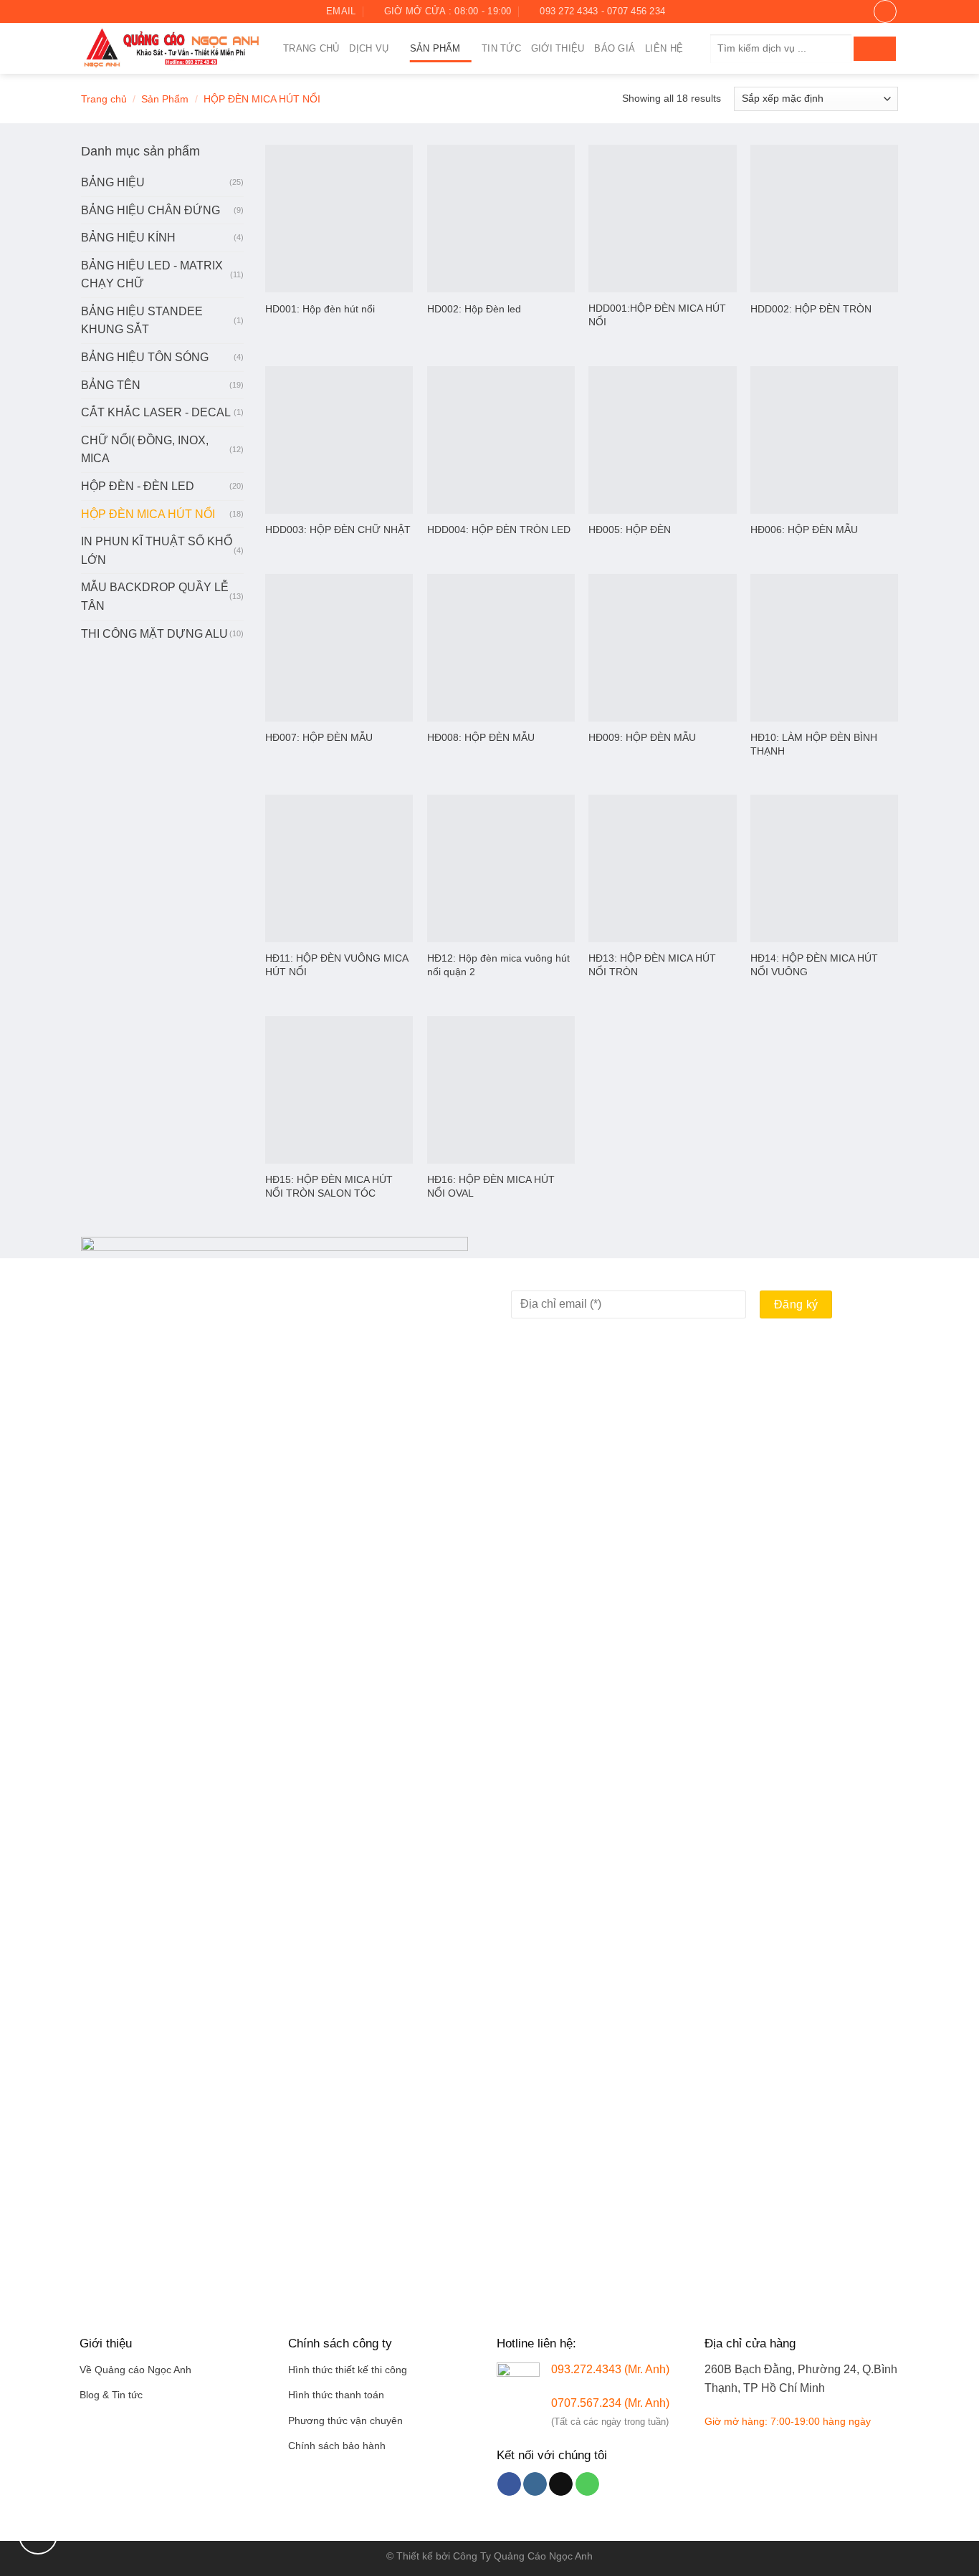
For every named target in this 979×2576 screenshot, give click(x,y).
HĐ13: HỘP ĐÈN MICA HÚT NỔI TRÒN (652, 965)
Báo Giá (615, 48)
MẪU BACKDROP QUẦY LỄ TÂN (155, 597)
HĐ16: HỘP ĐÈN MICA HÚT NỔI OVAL (491, 1186)
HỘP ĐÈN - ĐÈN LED (138, 486)
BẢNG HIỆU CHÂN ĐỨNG (151, 210)
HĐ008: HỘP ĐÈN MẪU (481, 737)
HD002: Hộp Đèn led (474, 309)
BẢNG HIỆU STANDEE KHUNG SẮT (142, 321)
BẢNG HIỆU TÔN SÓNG (145, 357)
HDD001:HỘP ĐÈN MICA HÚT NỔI (657, 315)
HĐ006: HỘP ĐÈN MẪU (804, 530)
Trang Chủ (311, 48)
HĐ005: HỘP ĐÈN (630, 530)
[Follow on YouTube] (143, 11)
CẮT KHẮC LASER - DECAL (156, 412)
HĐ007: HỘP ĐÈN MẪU (319, 737)
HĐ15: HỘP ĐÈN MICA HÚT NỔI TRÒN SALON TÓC (329, 1186)
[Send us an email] (129, 11)
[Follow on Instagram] (102, 11)
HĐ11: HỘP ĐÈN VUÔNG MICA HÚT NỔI (336, 965)
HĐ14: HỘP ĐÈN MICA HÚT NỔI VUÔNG (814, 965)
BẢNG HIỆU (113, 182)
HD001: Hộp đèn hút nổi (320, 309)
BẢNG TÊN (111, 385)
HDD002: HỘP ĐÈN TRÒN (811, 309)
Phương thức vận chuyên (345, 2421)
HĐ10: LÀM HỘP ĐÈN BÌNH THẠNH (814, 744)
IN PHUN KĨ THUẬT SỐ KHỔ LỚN (157, 551)
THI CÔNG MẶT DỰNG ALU (154, 634)
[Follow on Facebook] (88, 11)
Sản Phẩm (435, 48)
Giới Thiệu (558, 48)
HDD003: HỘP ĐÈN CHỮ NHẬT (338, 530)
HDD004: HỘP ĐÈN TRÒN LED (499, 530)
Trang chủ (104, 99)
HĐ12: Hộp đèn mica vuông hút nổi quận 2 (498, 965)
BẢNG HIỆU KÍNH (128, 238)
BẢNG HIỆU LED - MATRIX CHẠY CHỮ (152, 275)
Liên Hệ (664, 48)
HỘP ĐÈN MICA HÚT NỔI (148, 514)
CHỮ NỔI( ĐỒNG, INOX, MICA (145, 450)
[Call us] (587, 2484)
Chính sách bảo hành (337, 2446)
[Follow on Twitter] (115, 11)
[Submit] (875, 49)
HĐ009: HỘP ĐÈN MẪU (642, 737)
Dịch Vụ (369, 48)
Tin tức (501, 48)
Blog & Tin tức (111, 2395)
